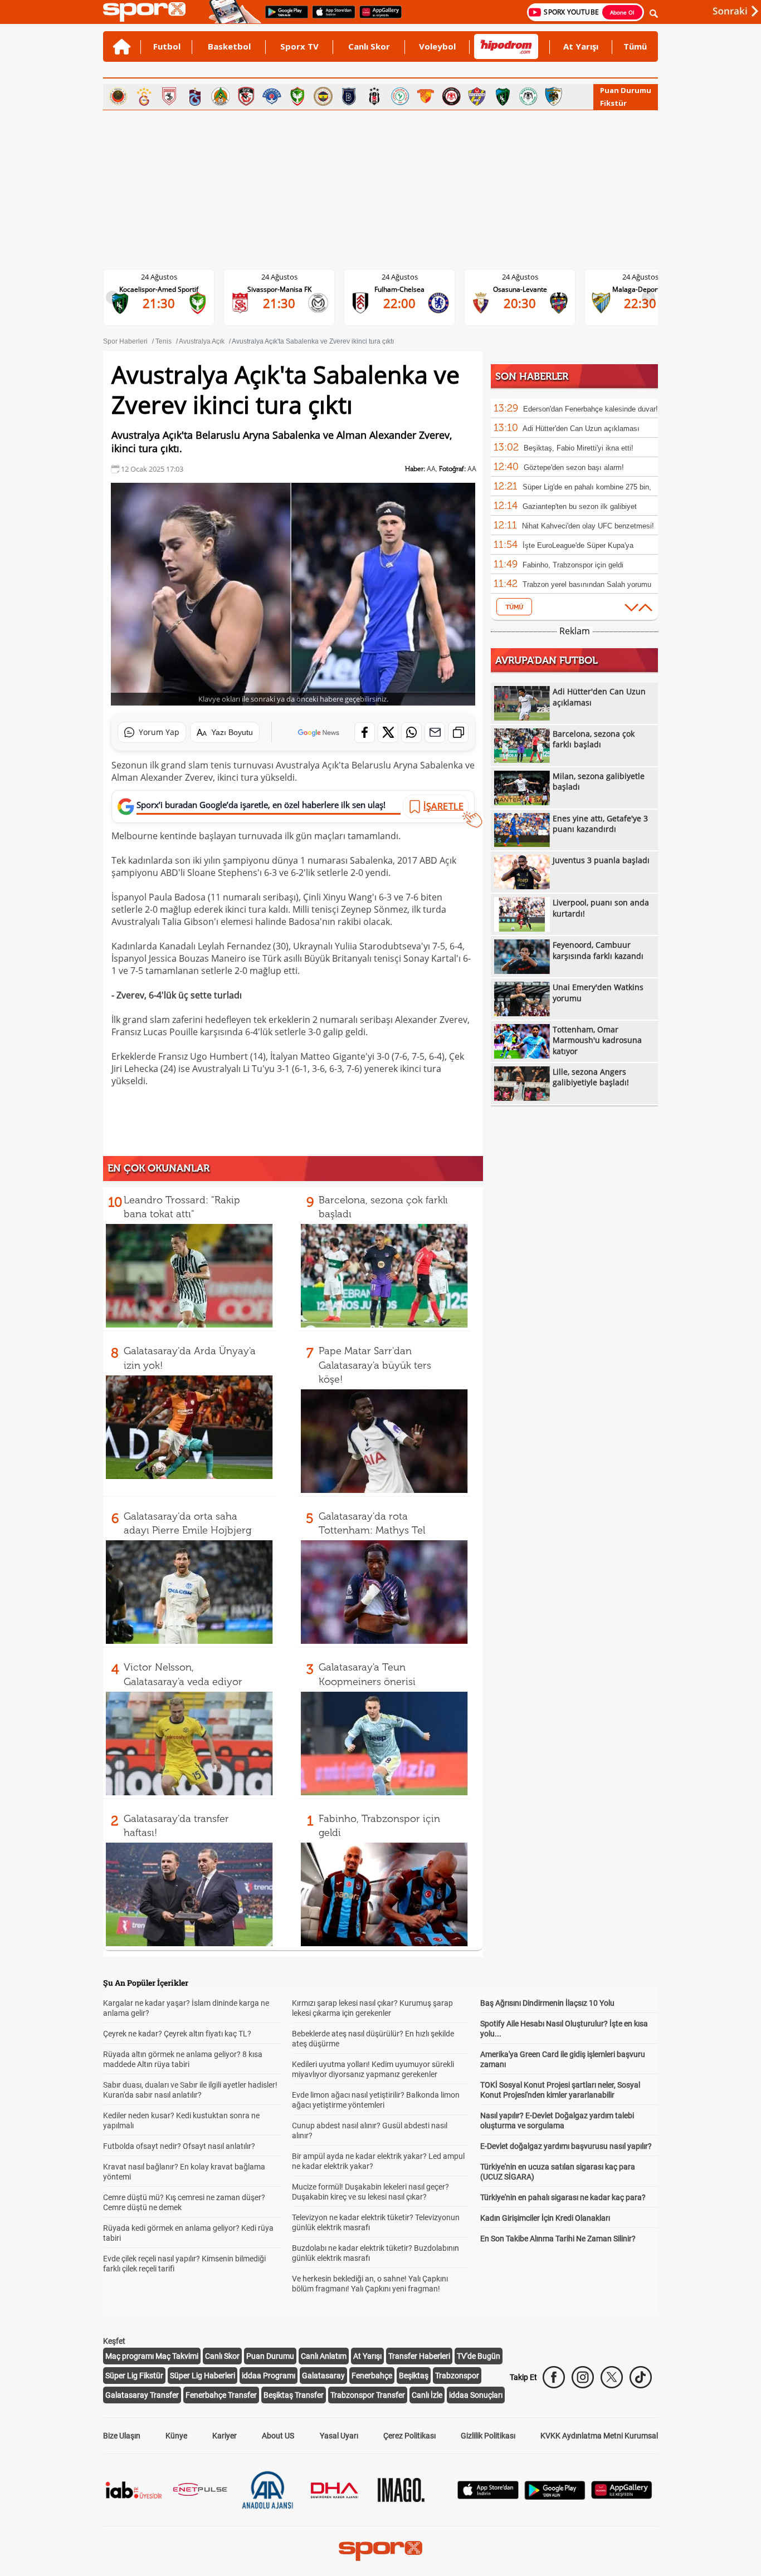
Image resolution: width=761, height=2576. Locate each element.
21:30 (159, 303)
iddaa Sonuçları (476, 2395)
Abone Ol (622, 12)
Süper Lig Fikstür (134, 2376)
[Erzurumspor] (554, 96)
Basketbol (229, 46)
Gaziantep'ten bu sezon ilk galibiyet (580, 506)
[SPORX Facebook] (554, 2377)
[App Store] (488, 2496)
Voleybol (437, 46)
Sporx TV (299, 46)
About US (278, 2436)
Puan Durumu (626, 90)
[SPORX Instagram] (583, 2377)
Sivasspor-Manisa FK (279, 289)
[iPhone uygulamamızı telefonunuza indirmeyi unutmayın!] (330, 17)
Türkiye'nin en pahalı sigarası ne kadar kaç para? (563, 2197)
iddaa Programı (269, 2376)
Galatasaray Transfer (142, 2395)
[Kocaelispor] (503, 96)
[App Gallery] (622, 2496)
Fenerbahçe (372, 2376)
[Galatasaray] (144, 96)
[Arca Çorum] (451, 96)
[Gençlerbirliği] (118, 96)
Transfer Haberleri (419, 2356)
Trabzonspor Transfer (368, 2395)
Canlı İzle (427, 2395)
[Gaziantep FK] (246, 96)
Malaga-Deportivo (640, 289)
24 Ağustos (159, 277)
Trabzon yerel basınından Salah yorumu (587, 584)
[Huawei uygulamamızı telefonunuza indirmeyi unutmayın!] (377, 17)
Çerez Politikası (409, 2436)
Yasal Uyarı (339, 2436)
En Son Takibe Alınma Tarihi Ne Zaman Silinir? (558, 2239)
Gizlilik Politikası (488, 2436)
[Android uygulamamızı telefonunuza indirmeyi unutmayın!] (283, 17)
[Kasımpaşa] (272, 96)
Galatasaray (323, 2376)
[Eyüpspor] (477, 96)
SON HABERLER (532, 376)
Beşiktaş (414, 2376)
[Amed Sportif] (297, 96)
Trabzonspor (457, 2376)
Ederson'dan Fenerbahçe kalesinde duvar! (591, 409)
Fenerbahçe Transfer (221, 2395)
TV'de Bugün (479, 2356)
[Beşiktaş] (374, 96)
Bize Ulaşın (122, 2436)
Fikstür (613, 103)
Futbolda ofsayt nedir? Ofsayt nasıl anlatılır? (179, 2146)
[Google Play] (555, 2497)
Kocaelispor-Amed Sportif (159, 289)
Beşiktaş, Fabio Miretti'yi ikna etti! (579, 448)
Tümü (635, 46)
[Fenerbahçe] (323, 96)
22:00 (399, 303)
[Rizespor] (400, 96)
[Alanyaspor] (221, 96)
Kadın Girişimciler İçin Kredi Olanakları (545, 2218)
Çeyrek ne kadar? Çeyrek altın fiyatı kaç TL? (177, 2034)
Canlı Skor (369, 46)
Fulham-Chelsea (399, 289)
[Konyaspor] (528, 96)
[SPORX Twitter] (612, 2377)
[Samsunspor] (169, 96)
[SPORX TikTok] (641, 2377)
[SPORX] (380, 2551)
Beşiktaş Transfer (294, 2395)
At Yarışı (581, 46)
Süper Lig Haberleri (203, 2376)
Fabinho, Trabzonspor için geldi (573, 565)
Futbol (167, 46)
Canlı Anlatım (324, 2356)
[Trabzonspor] (195, 96)
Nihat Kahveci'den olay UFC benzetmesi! (588, 526)
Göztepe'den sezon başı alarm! (574, 467)
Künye (176, 2436)
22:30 (640, 303)
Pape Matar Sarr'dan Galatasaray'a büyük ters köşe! (375, 1365)
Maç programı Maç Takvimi (152, 2356)
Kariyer (225, 2436)
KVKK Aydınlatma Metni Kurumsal (599, 2436)
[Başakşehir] (349, 96)
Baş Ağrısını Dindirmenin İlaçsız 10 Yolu (547, 2003)
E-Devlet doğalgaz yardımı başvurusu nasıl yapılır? (566, 2146)
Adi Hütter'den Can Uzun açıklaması (581, 428)
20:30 (520, 303)
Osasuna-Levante (520, 289)
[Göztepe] (426, 96)
